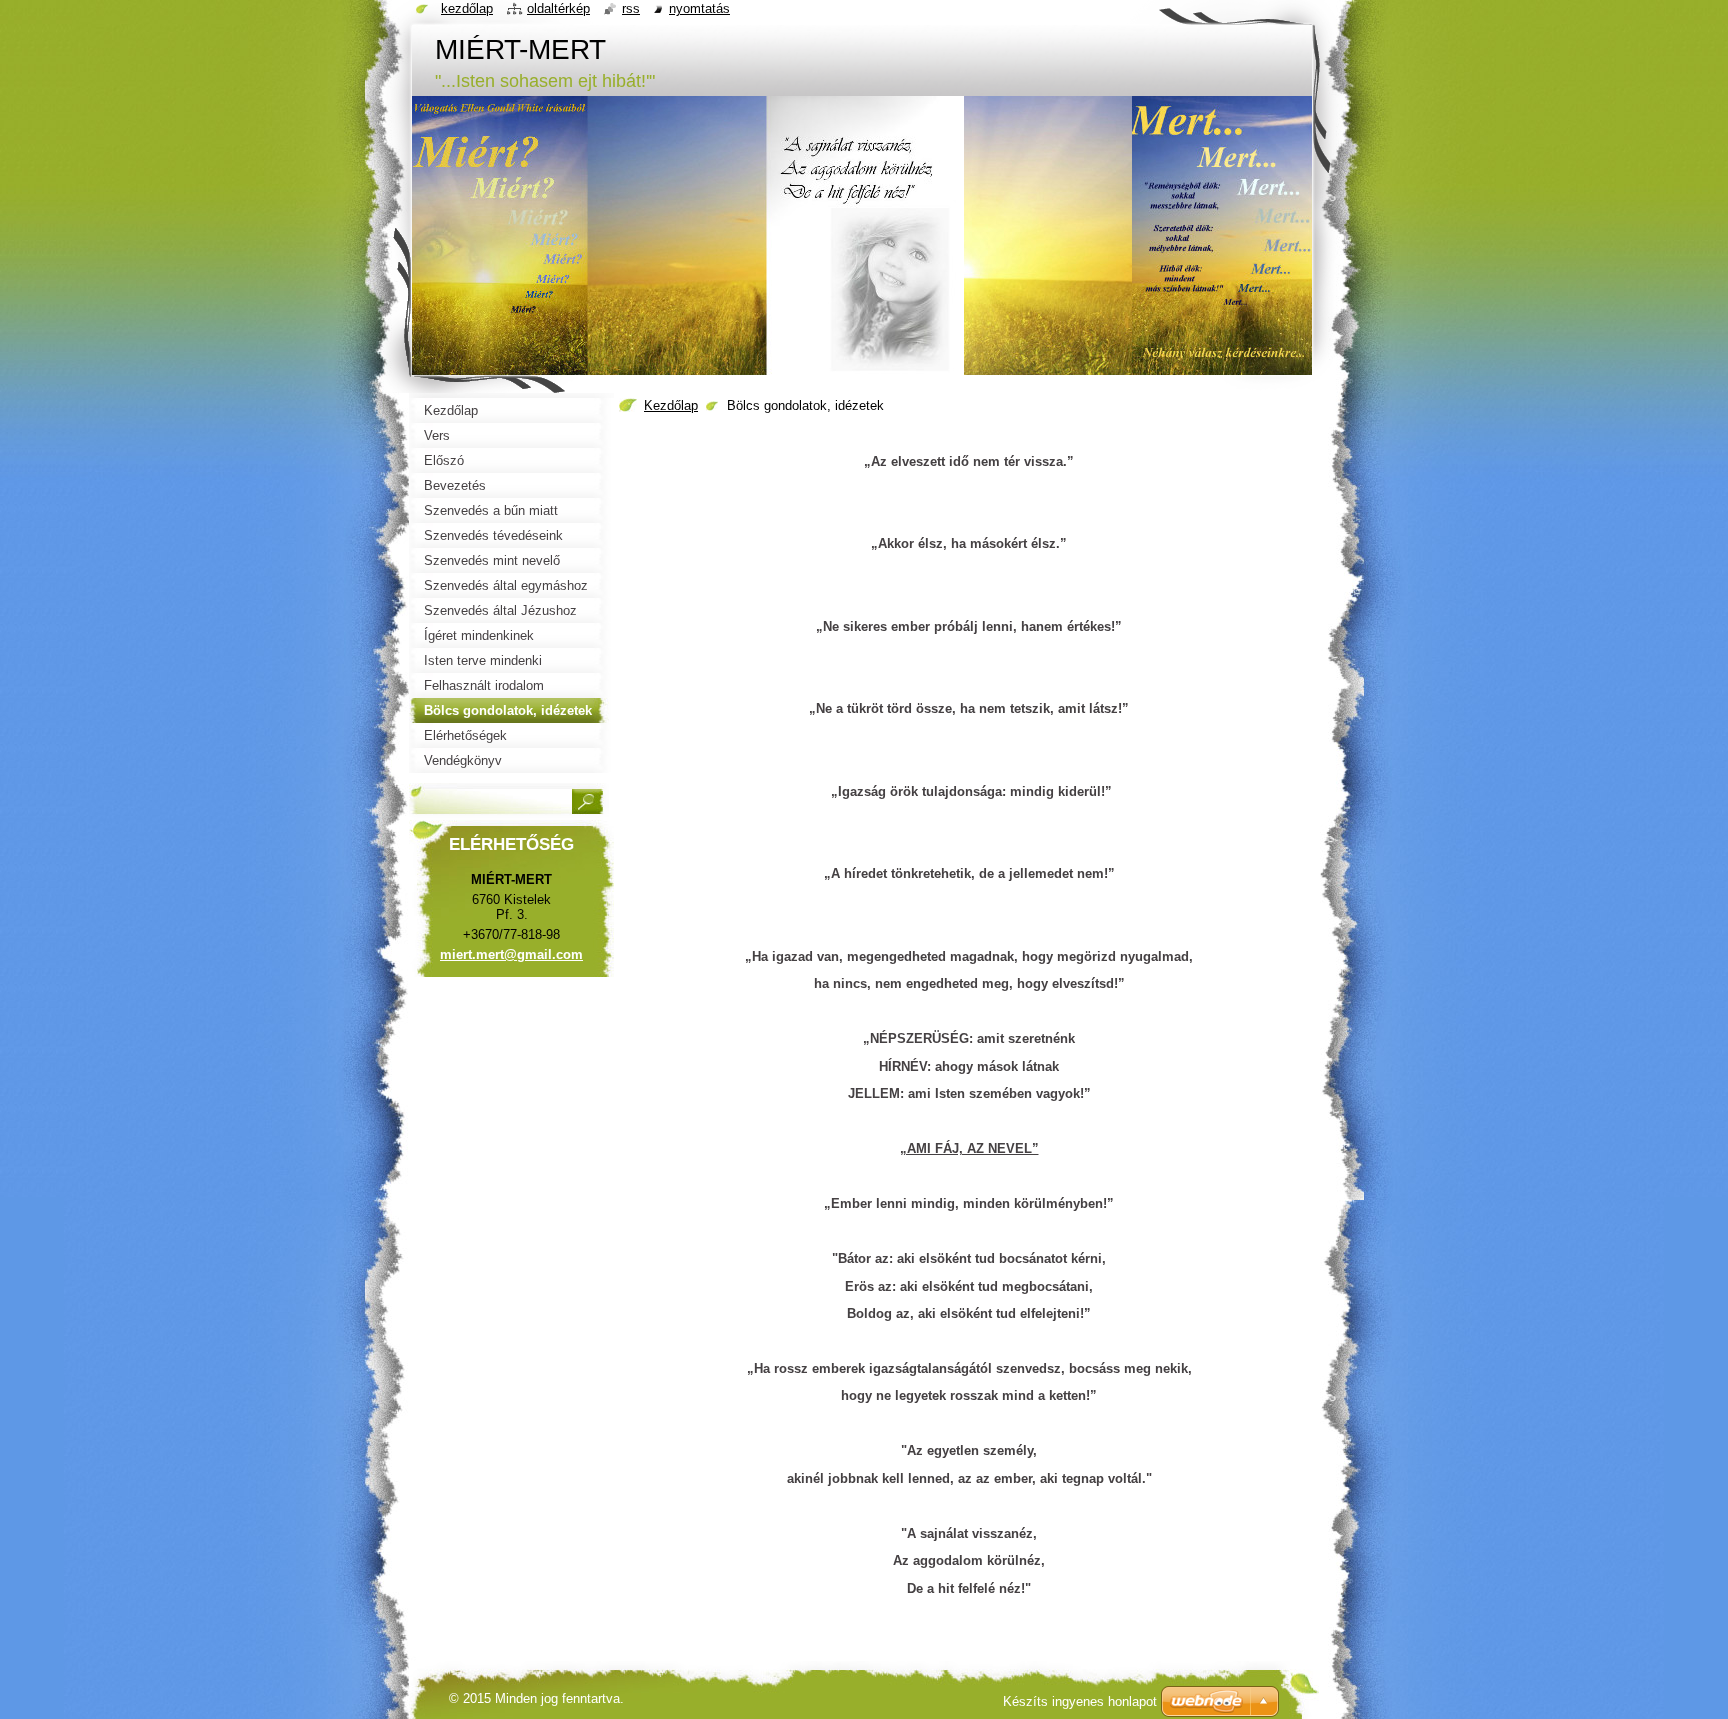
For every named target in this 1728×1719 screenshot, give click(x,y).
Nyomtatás (699, 8)
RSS (631, 8)
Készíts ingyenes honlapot (1080, 1701)
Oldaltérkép (558, 8)
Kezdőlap (671, 405)
